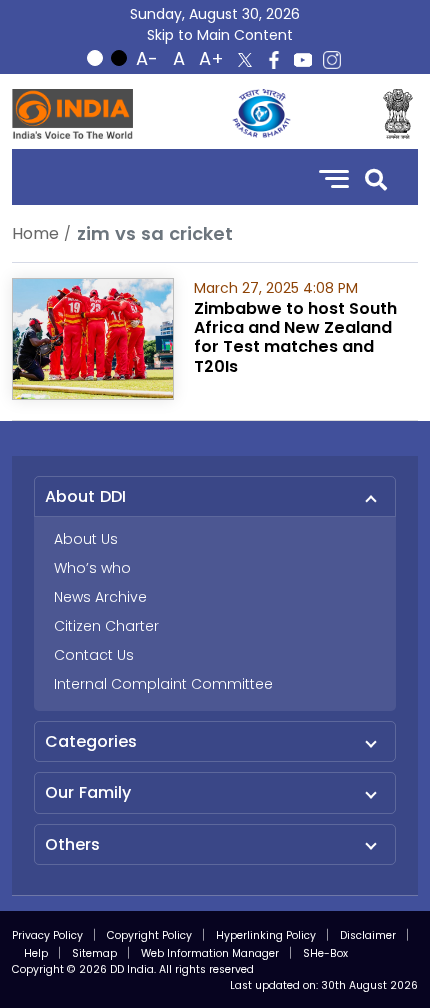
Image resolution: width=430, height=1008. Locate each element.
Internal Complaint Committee (163, 684)
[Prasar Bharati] (261, 114)
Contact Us (94, 655)
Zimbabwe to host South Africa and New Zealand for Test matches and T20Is (295, 337)
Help (36, 953)
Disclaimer (368, 935)
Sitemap (94, 953)
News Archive (100, 597)
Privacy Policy (47, 935)
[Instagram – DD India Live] (332, 60)
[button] (376, 177)
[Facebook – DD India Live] (274, 60)
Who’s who (92, 568)
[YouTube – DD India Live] (303, 60)
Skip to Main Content (220, 35)
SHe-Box (325, 953)
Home (35, 233)
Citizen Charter (106, 626)
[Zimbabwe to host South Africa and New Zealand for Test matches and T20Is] (93, 337)
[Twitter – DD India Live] (245, 60)
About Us (86, 539)
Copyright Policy (149, 935)
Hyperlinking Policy (266, 935)
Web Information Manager (210, 953)
